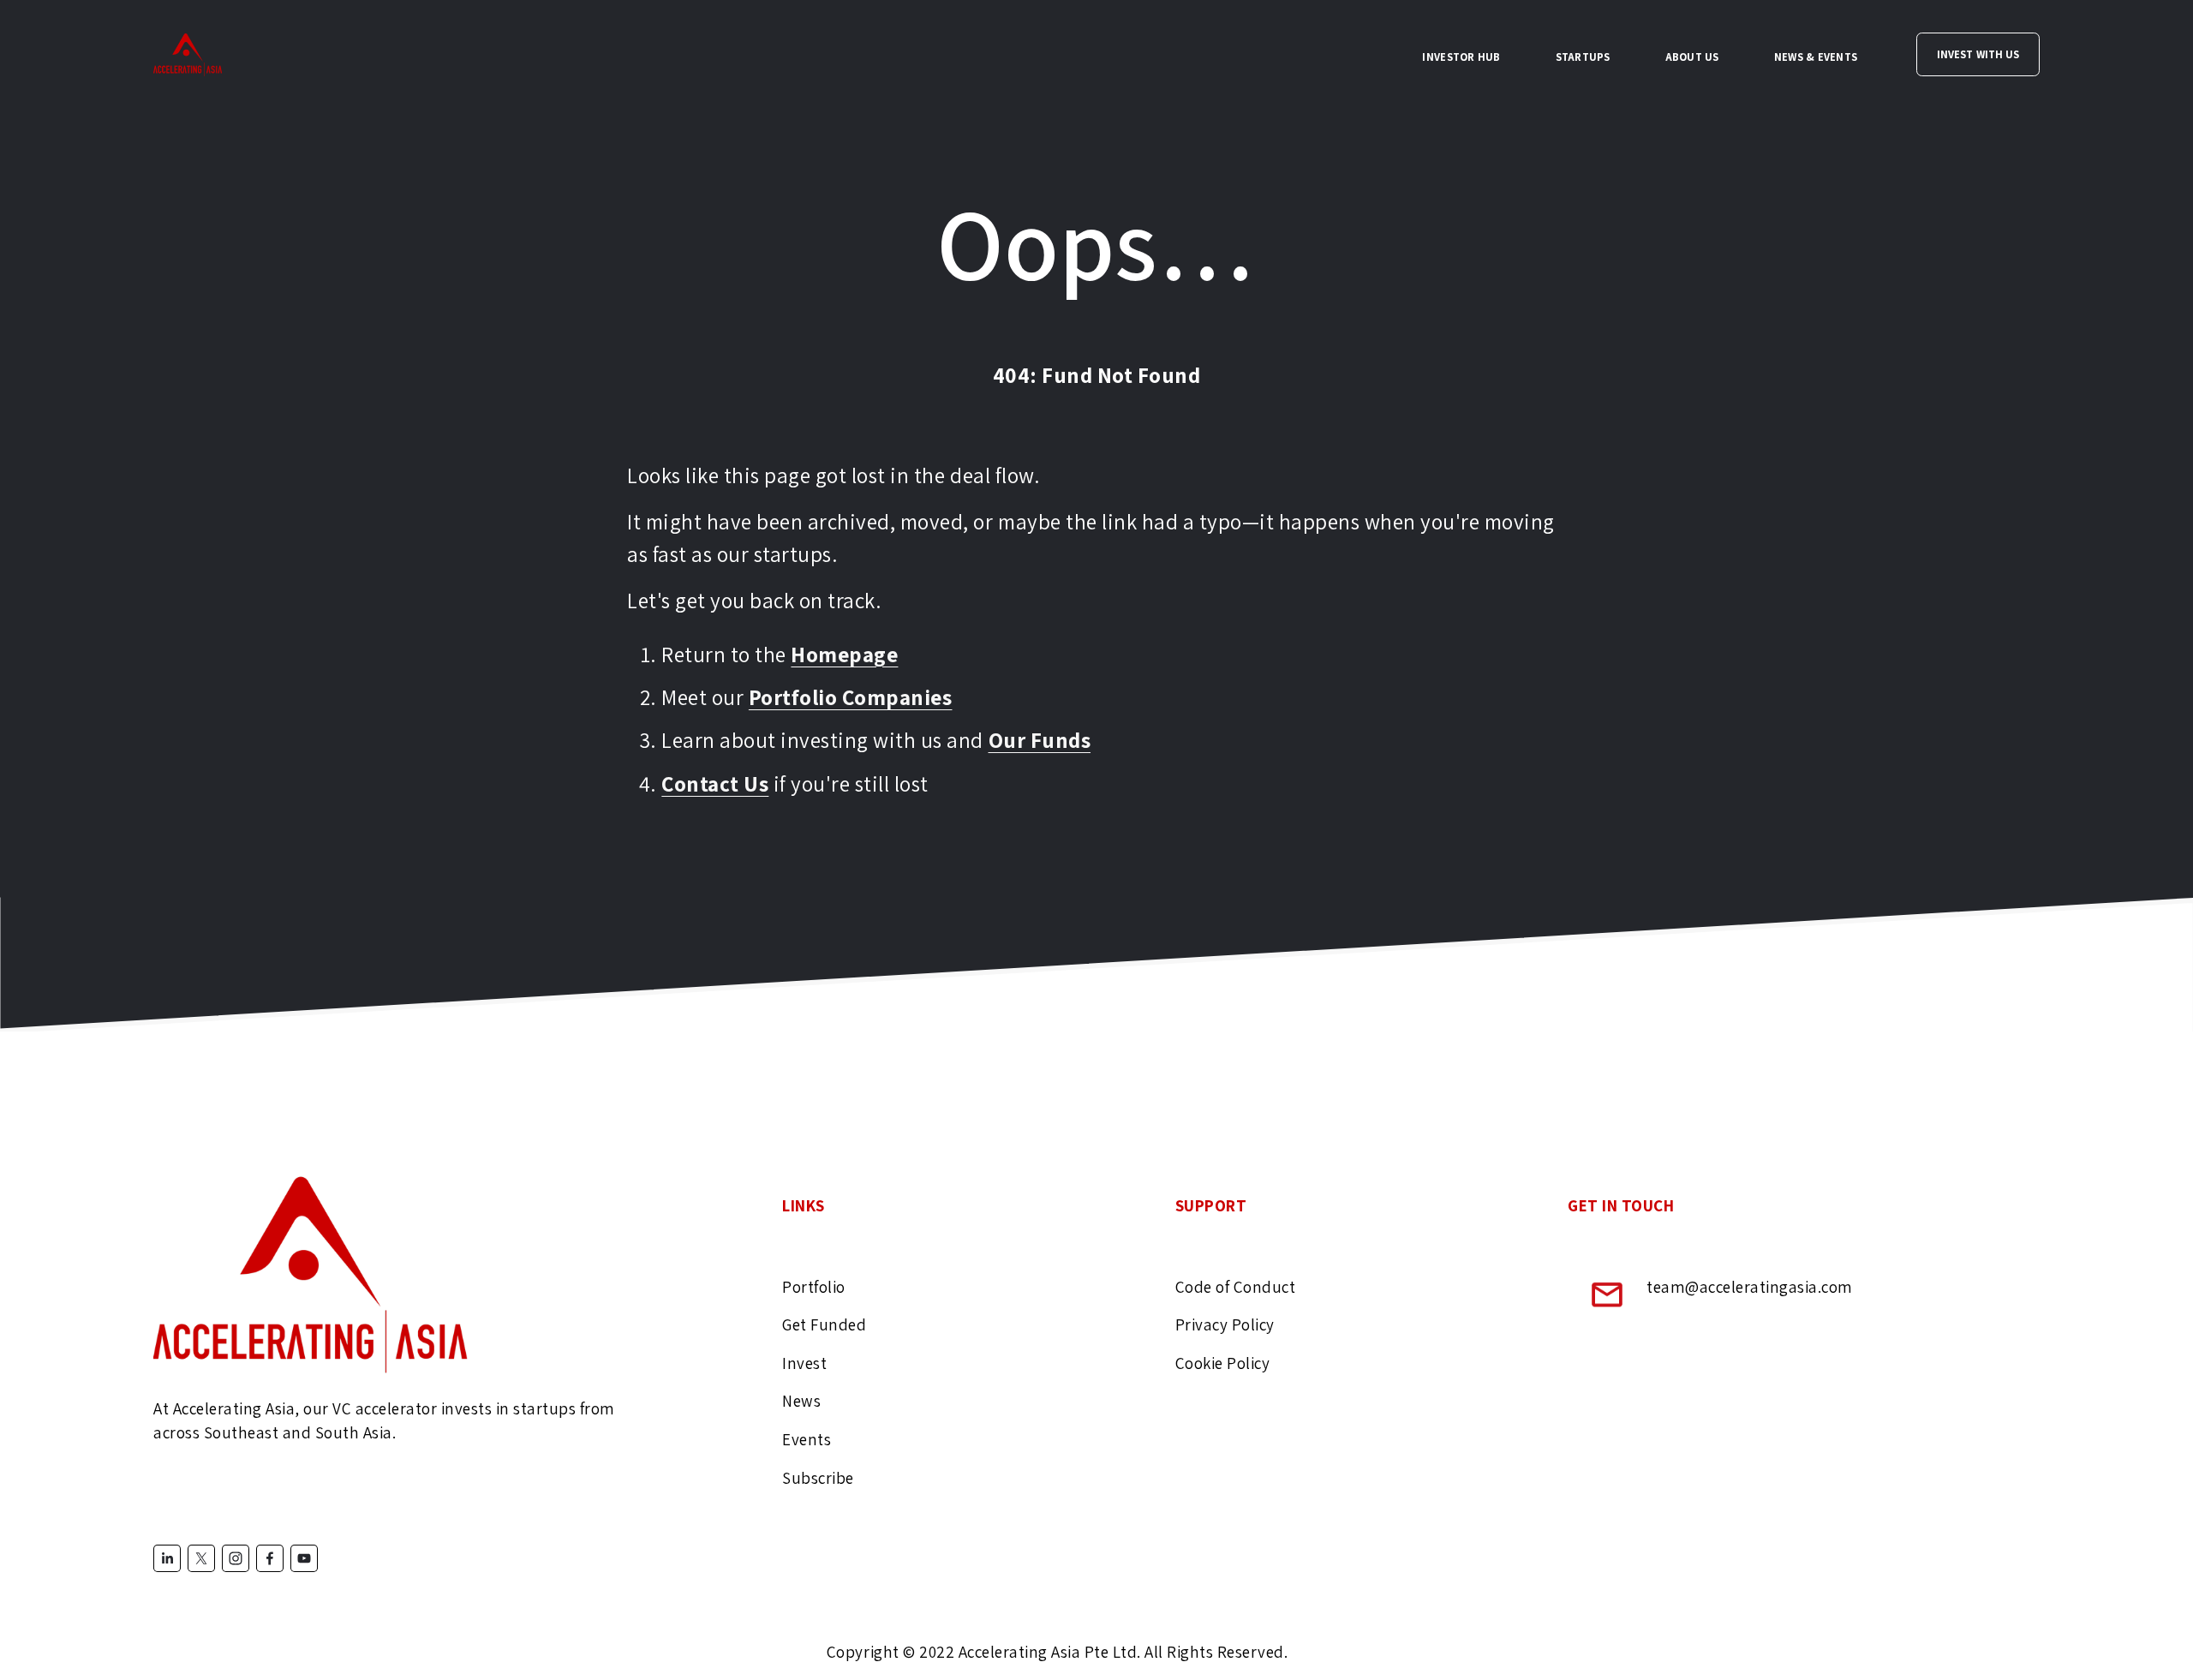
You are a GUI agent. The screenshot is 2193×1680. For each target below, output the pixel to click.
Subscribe (818, 1478)
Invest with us (1978, 54)
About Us (1692, 57)
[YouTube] (304, 1558)
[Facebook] (270, 1558)
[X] (201, 1558)
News (801, 1402)
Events (807, 1439)
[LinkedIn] (167, 1558)
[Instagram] (236, 1558)
